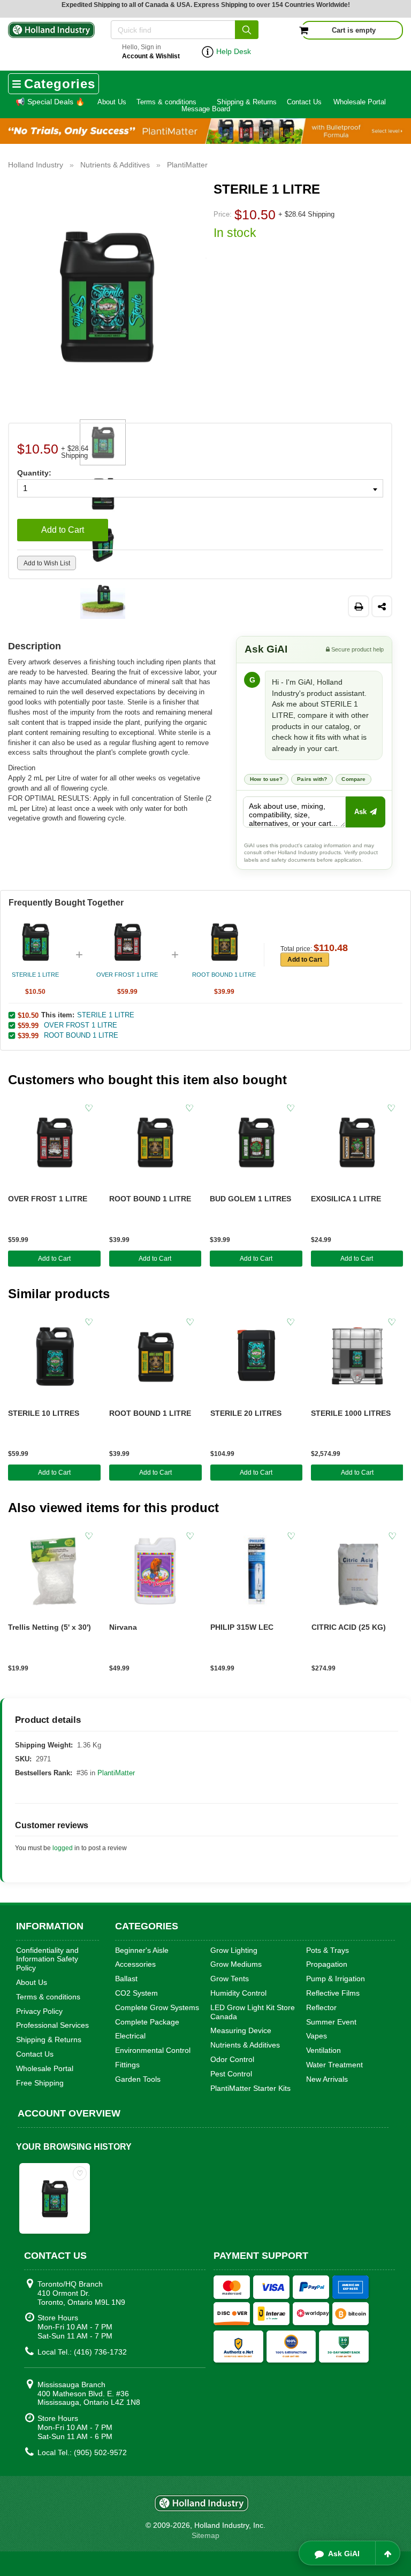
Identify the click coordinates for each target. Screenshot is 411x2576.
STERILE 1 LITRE (106, 1015)
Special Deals (50, 102)
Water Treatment (334, 2065)
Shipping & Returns (247, 102)
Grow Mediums (236, 1964)
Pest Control (231, 2074)
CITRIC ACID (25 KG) (349, 1627)
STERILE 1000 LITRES (351, 1413)
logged (63, 1848)
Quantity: (34, 473)
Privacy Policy (39, 2011)
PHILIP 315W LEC (242, 1627)
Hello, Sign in (151, 52)
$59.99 (28, 1025)
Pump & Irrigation (336, 1979)
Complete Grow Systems (157, 2007)
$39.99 (28, 1036)
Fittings (127, 2065)
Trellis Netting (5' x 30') (50, 1627)
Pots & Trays (328, 1950)
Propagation (327, 1964)
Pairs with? (312, 779)
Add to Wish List (47, 563)
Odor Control (232, 2059)
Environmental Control (153, 2050)
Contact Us (304, 102)
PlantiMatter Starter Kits (250, 2088)
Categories (60, 84)
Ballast (126, 1979)
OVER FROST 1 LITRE (81, 1025)
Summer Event (331, 2022)
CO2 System (136, 1993)
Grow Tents (230, 1979)
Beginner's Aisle (142, 1950)
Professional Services (52, 2025)
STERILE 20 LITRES (246, 1413)
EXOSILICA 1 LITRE (346, 1199)
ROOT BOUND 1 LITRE (81, 1035)
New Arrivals (327, 2079)
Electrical (130, 2036)
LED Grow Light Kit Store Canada (253, 2012)
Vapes (317, 2036)
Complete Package (147, 2022)
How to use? (266, 779)
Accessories (135, 1964)
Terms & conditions (166, 102)
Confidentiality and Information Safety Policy (47, 1959)
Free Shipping (40, 2083)
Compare (353, 779)
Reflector (321, 2007)
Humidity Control (238, 1993)
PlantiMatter (116, 1773)
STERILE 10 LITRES (44, 1413)
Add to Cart (63, 530)
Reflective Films (333, 1993)
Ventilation (324, 2050)
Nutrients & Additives (245, 2045)
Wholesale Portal (360, 102)
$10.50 (28, 1015)
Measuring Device (241, 2030)
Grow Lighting (234, 1950)
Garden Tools (138, 2079)
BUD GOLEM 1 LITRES (250, 1199)
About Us (112, 102)
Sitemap (205, 2535)
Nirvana (123, 1627)
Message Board (206, 109)
